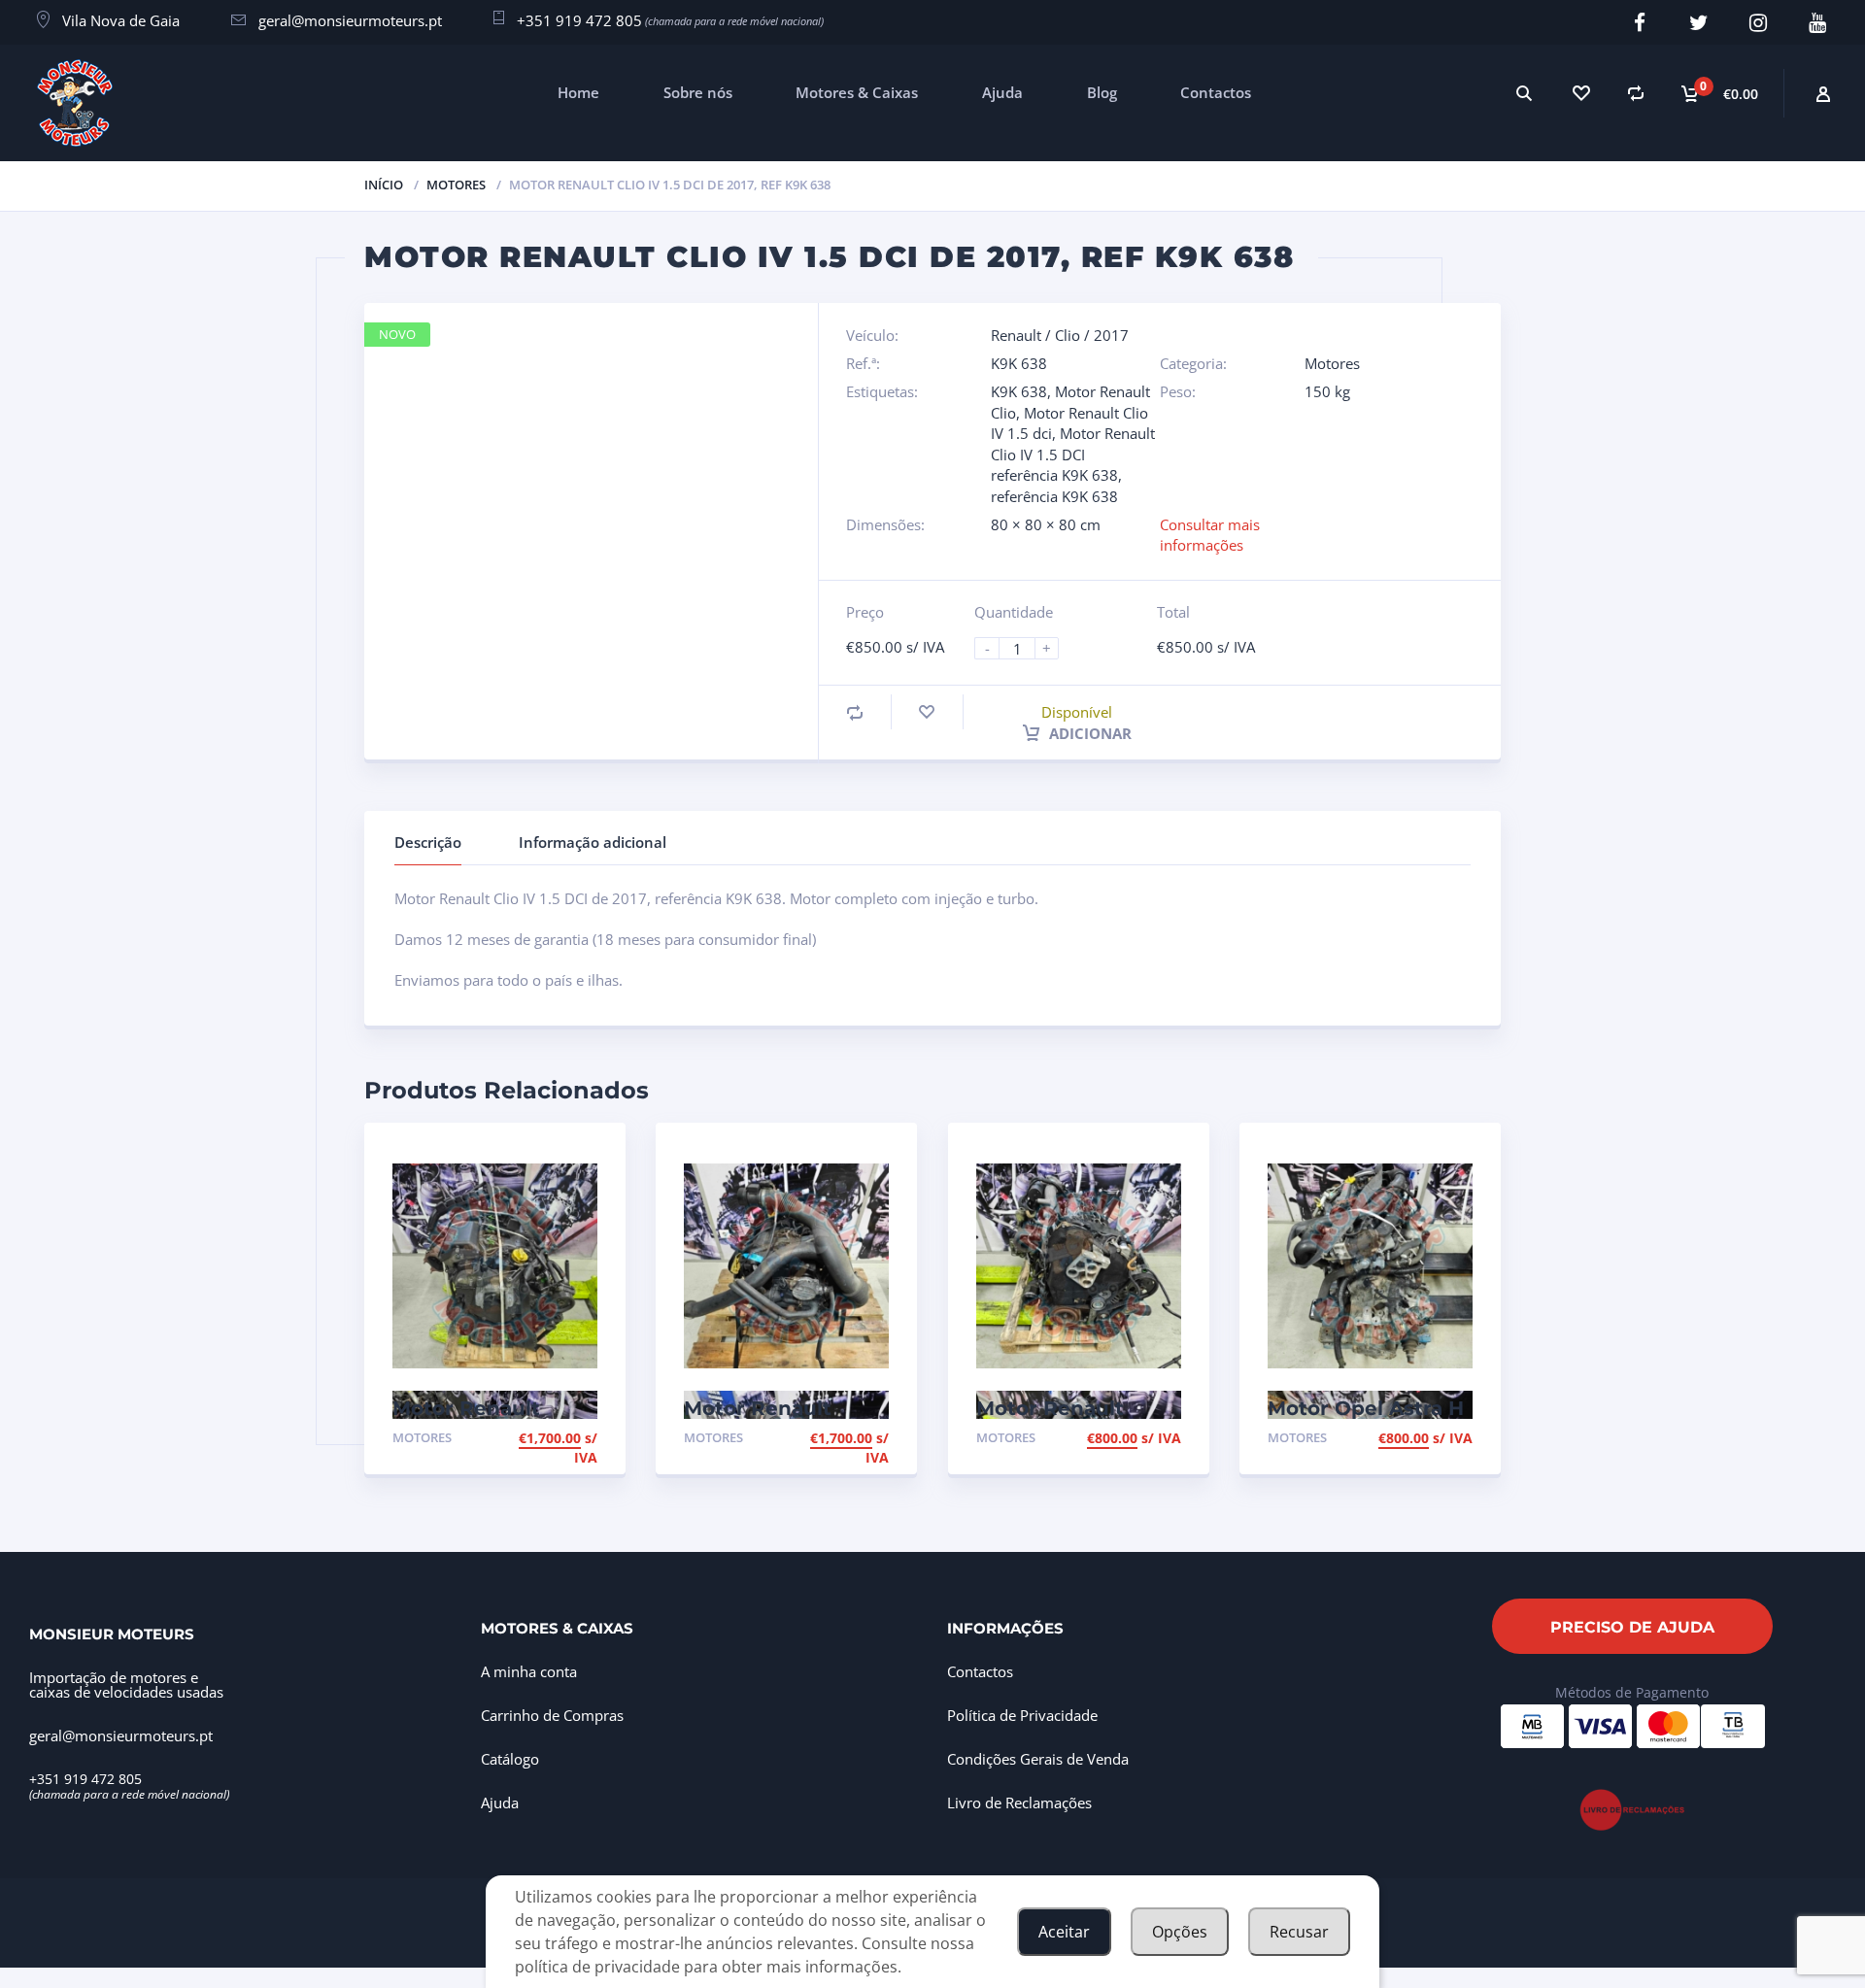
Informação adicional (593, 842)
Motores (456, 185)
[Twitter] (1699, 23)
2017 (1111, 335)
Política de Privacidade (1022, 1715)
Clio (1068, 335)
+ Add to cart (544, 1440)
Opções (1180, 1932)
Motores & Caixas (857, 92)
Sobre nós (698, 92)
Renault (1016, 335)
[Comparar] (1636, 93)
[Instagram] (1759, 23)
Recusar (1299, 1932)
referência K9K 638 (1054, 496)
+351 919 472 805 (579, 20)
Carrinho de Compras (552, 1715)
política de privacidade (597, 1967)
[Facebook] (1640, 23)
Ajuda (1002, 92)
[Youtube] (1818, 23)
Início (384, 185)
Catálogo (510, 1759)
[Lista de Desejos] (1580, 93)
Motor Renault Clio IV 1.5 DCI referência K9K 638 (1073, 454)
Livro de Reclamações (1019, 1803)
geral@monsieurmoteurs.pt (350, 20)
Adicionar (1088, 733)
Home (578, 92)
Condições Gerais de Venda (1038, 1759)
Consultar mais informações (1210, 535)
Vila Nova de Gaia (121, 20)
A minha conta (529, 1671)
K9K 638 (1019, 391)
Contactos (1216, 92)
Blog (1102, 92)
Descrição (428, 842)
